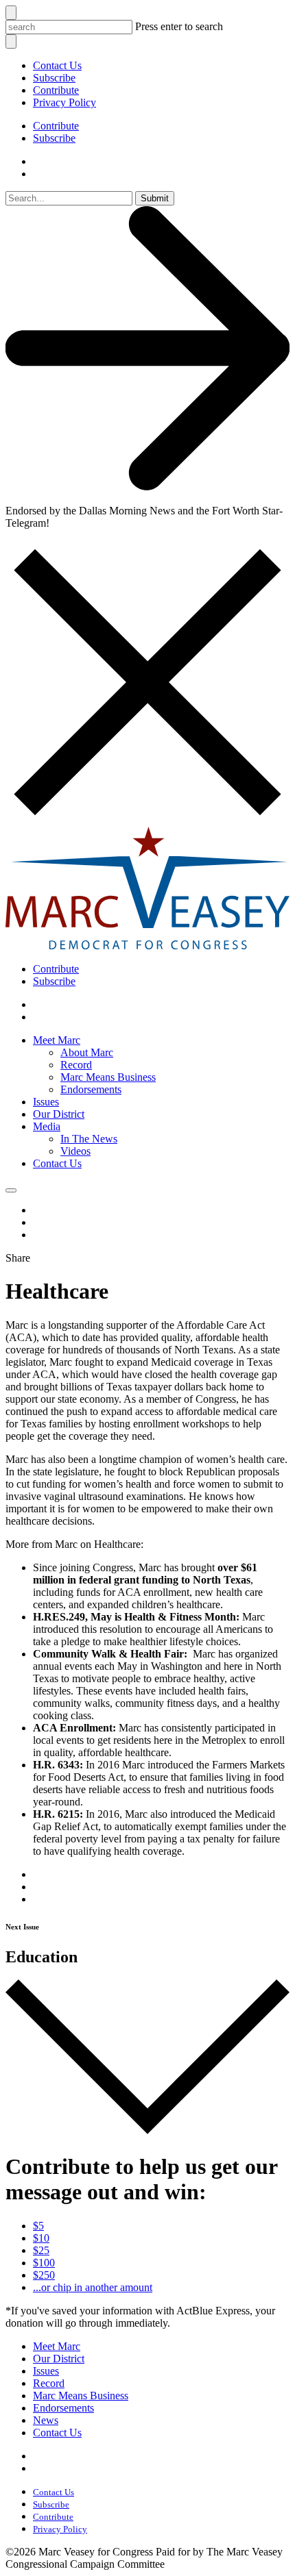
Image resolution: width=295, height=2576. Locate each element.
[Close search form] (11, 13)
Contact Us (57, 65)
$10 (41, 2238)
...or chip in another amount (93, 2287)
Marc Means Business (108, 1077)
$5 (38, 2226)
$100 (44, 2263)
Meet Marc (57, 1040)
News (46, 2420)
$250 (44, 2275)
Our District (59, 1114)
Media (47, 1126)
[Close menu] (11, 41)
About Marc (87, 1052)
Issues (46, 1102)
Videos (75, 1151)
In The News (89, 1139)
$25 (41, 2250)
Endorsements (91, 1089)
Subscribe (54, 78)
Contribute (56, 90)
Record (76, 1065)
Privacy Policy (64, 102)
